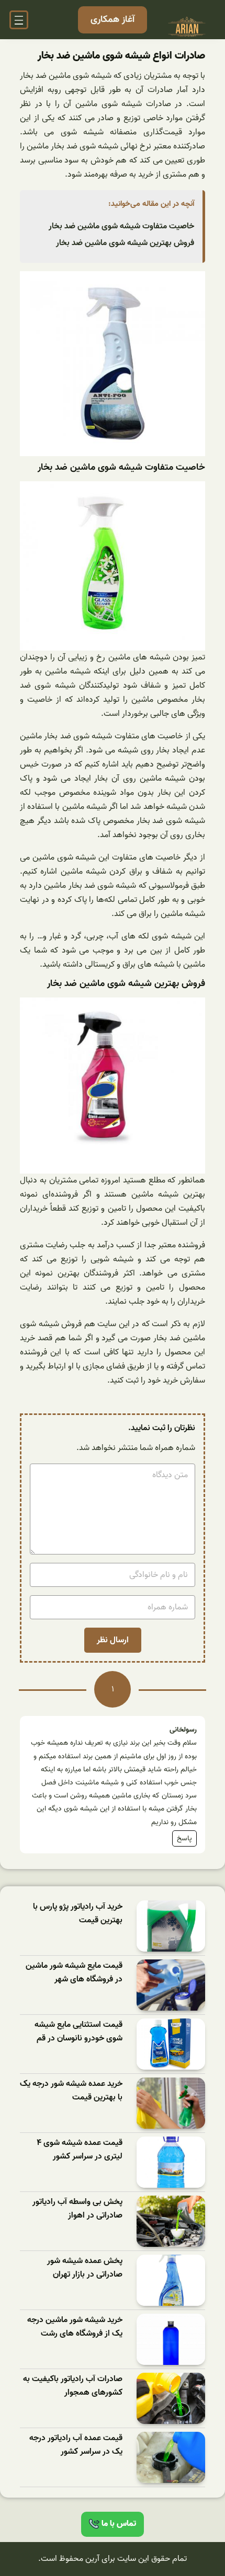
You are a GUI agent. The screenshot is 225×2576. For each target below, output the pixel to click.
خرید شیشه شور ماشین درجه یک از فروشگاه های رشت (75, 2327)
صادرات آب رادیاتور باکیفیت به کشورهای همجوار (73, 2386)
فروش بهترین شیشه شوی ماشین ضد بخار (125, 243)
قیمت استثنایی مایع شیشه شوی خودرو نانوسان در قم (78, 2032)
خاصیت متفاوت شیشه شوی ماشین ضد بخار (121, 226)
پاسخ (184, 1838)
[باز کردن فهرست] (19, 20)
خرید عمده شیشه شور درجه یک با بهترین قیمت (71, 2091)
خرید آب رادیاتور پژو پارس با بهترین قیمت (78, 1914)
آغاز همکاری (113, 20)
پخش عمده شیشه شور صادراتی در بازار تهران (85, 2268)
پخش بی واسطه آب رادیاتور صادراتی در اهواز (77, 2209)
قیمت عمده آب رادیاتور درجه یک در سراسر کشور (76, 2445)
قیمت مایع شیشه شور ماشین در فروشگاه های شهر (74, 1973)
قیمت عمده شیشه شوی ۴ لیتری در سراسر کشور (80, 2150)
